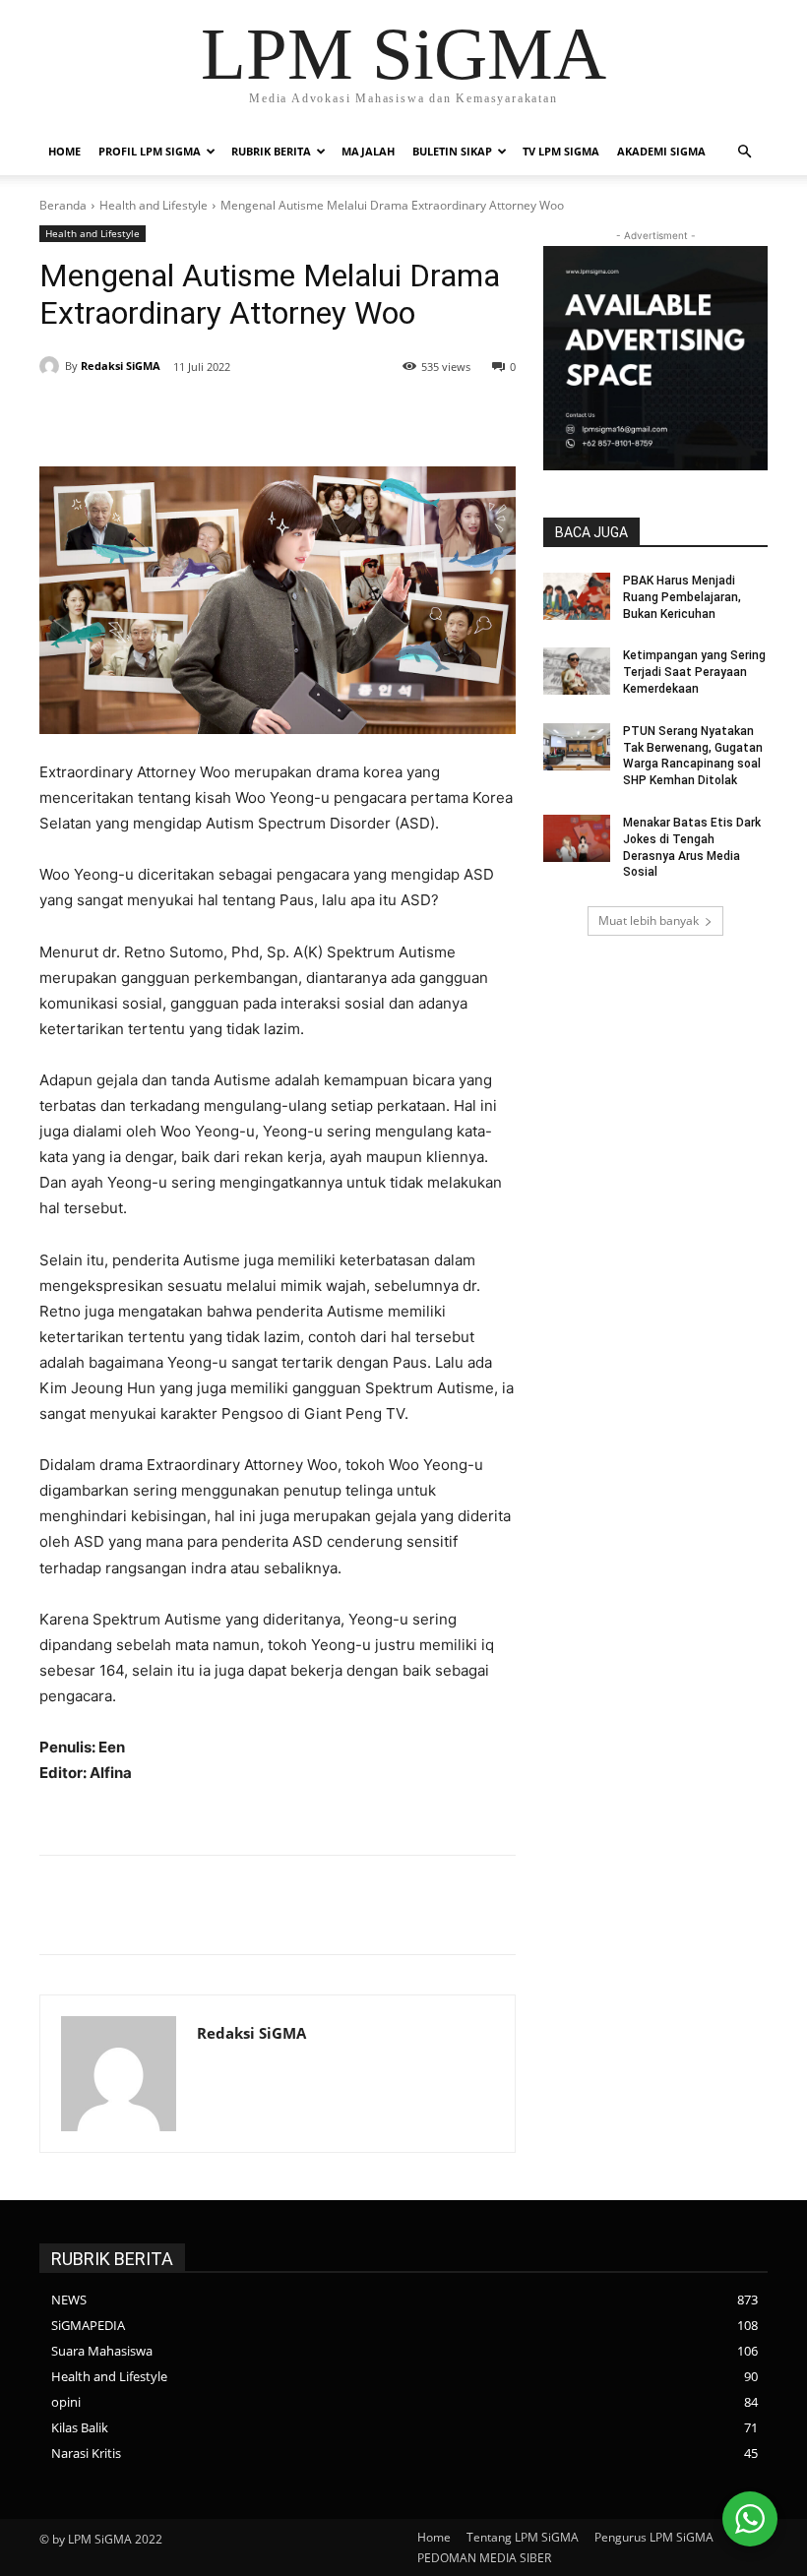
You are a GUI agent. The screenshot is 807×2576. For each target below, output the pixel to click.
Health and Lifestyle (154, 205)
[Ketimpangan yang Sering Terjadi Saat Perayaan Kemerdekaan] (577, 671)
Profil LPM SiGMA (150, 151)
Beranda (63, 205)
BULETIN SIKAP (452, 151)
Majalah (368, 151)
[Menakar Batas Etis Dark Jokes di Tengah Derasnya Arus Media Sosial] (577, 838)
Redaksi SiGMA (121, 366)
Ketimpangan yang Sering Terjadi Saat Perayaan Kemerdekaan (694, 672)
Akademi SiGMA (661, 151)
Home (64, 151)
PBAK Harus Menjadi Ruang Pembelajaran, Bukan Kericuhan (682, 597)
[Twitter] (232, 417)
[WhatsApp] (323, 417)
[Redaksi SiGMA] (52, 366)
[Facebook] (187, 417)
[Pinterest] (278, 417)
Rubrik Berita (271, 151)
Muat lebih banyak (649, 920)
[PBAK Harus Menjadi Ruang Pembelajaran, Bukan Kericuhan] (577, 596)
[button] (744, 152)
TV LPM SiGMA (561, 151)
